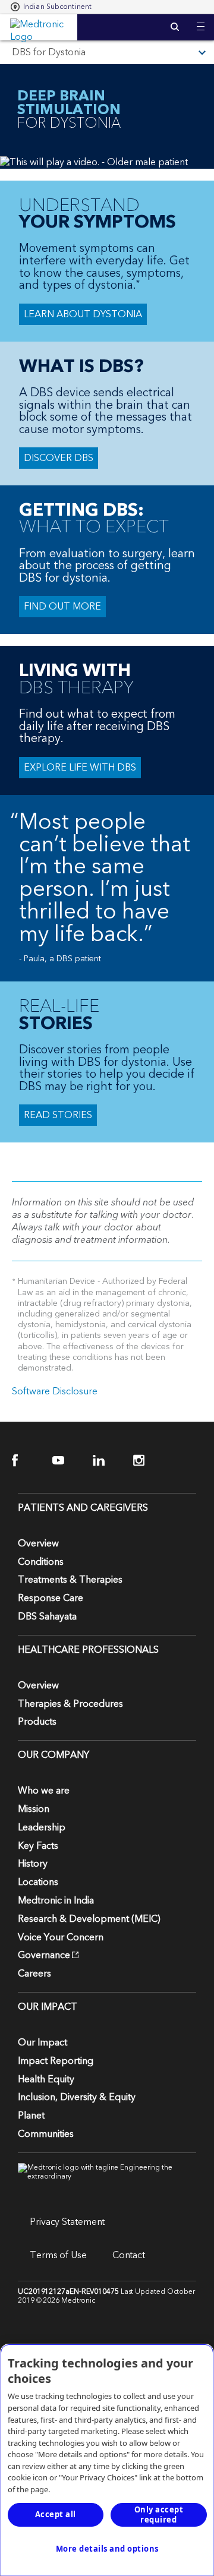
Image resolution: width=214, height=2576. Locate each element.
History (33, 1864)
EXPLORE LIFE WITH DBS (80, 768)
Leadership (42, 1827)
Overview (38, 1543)
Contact (129, 2255)
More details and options (107, 2549)
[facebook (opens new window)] (25, 1461)
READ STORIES (58, 1115)
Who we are (44, 1791)
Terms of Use (58, 2255)
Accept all (56, 2514)
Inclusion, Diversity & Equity (77, 2097)
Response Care (51, 1598)
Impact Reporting (56, 2061)
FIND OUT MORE (62, 607)
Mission (34, 1809)
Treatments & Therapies (70, 1580)
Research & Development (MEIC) (89, 1919)
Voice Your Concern (61, 1937)
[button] (201, 19)
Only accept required (159, 2515)
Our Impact (43, 2043)
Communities (46, 2134)
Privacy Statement (67, 2222)
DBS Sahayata (47, 1617)
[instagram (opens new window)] (147, 1461)
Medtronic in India (56, 1901)
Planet (31, 2116)
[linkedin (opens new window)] (106, 1461)
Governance (44, 1955)
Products (37, 1722)
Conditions (41, 1562)
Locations (38, 1882)
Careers (34, 1974)
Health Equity (46, 2079)
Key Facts (38, 1846)
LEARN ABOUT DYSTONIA (83, 314)
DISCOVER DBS (59, 458)
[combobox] (51, 7)
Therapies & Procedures (70, 1704)
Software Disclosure (55, 1391)
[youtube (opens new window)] (66, 1461)
